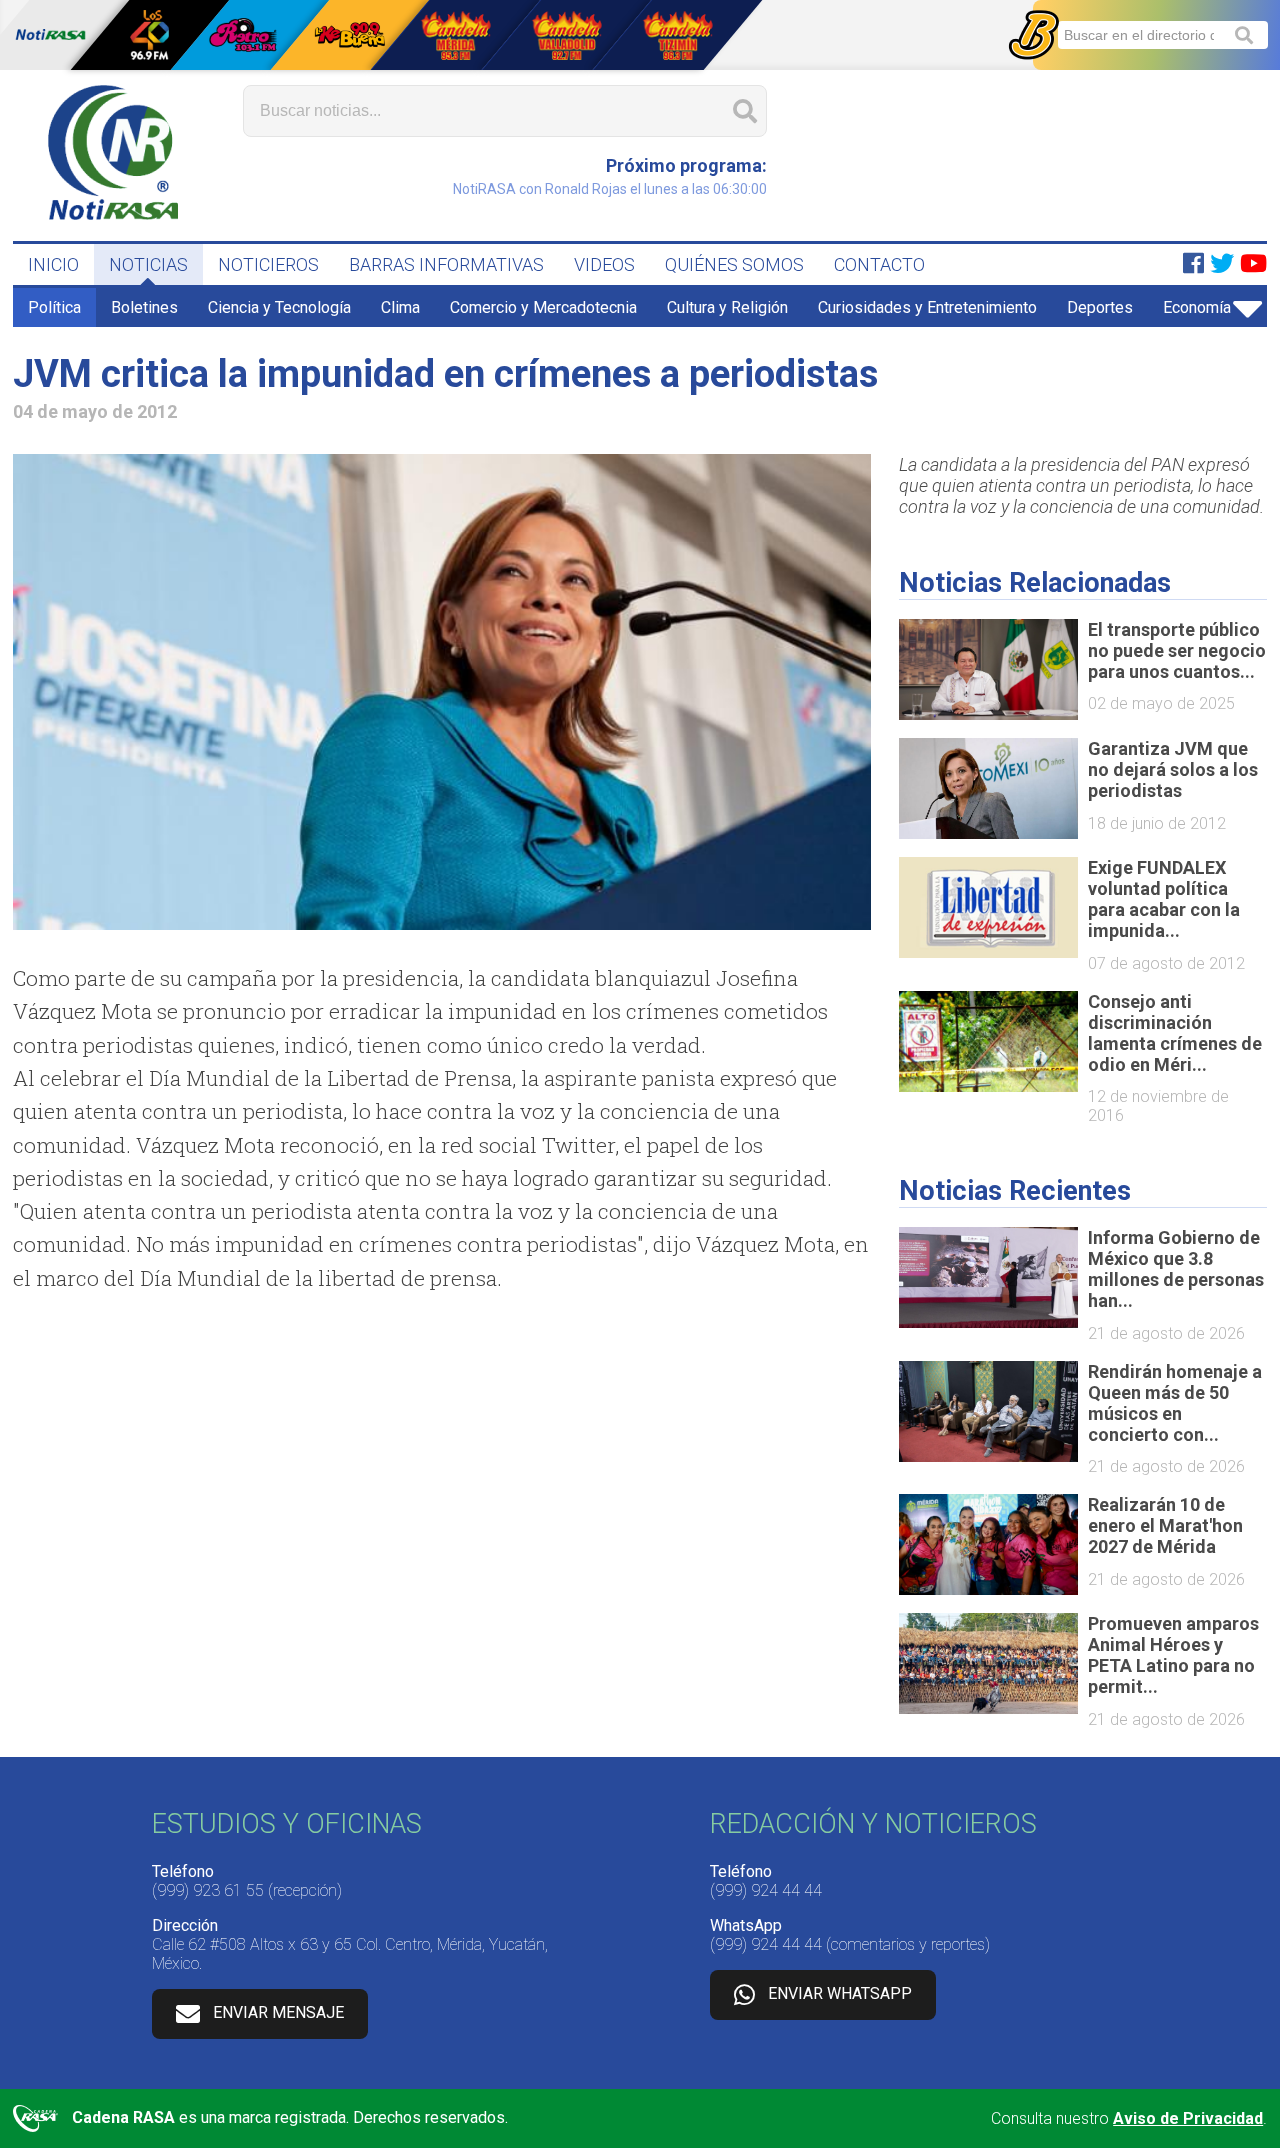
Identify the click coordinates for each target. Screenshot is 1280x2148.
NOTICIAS (148, 264)
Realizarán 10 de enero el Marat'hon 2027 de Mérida (1165, 1525)
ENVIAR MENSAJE (278, 2013)
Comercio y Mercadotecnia (543, 307)
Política (54, 307)
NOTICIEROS (268, 264)
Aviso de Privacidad (1188, 2118)
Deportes (1100, 307)
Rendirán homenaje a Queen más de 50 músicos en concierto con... (1175, 1403)
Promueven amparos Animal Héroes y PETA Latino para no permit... (1173, 1655)
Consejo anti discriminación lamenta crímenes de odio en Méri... (1175, 1033)
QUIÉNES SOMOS (734, 264)
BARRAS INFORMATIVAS (446, 264)
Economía (1197, 307)
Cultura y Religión (727, 307)
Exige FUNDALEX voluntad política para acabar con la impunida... (1164, 899)
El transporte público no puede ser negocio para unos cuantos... (1177, 650)
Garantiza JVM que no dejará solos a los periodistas (1173, 769)
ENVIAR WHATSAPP (840, 1994)
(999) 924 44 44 (766, 1890)
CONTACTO (879, 264)
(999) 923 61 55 (208, 1890)
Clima (400, 307)
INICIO (53, 264)
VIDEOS (604, 264)
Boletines (144, 307)
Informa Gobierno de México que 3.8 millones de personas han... (1176, 1269)
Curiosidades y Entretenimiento (927, 307)
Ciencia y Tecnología (279, 307)
